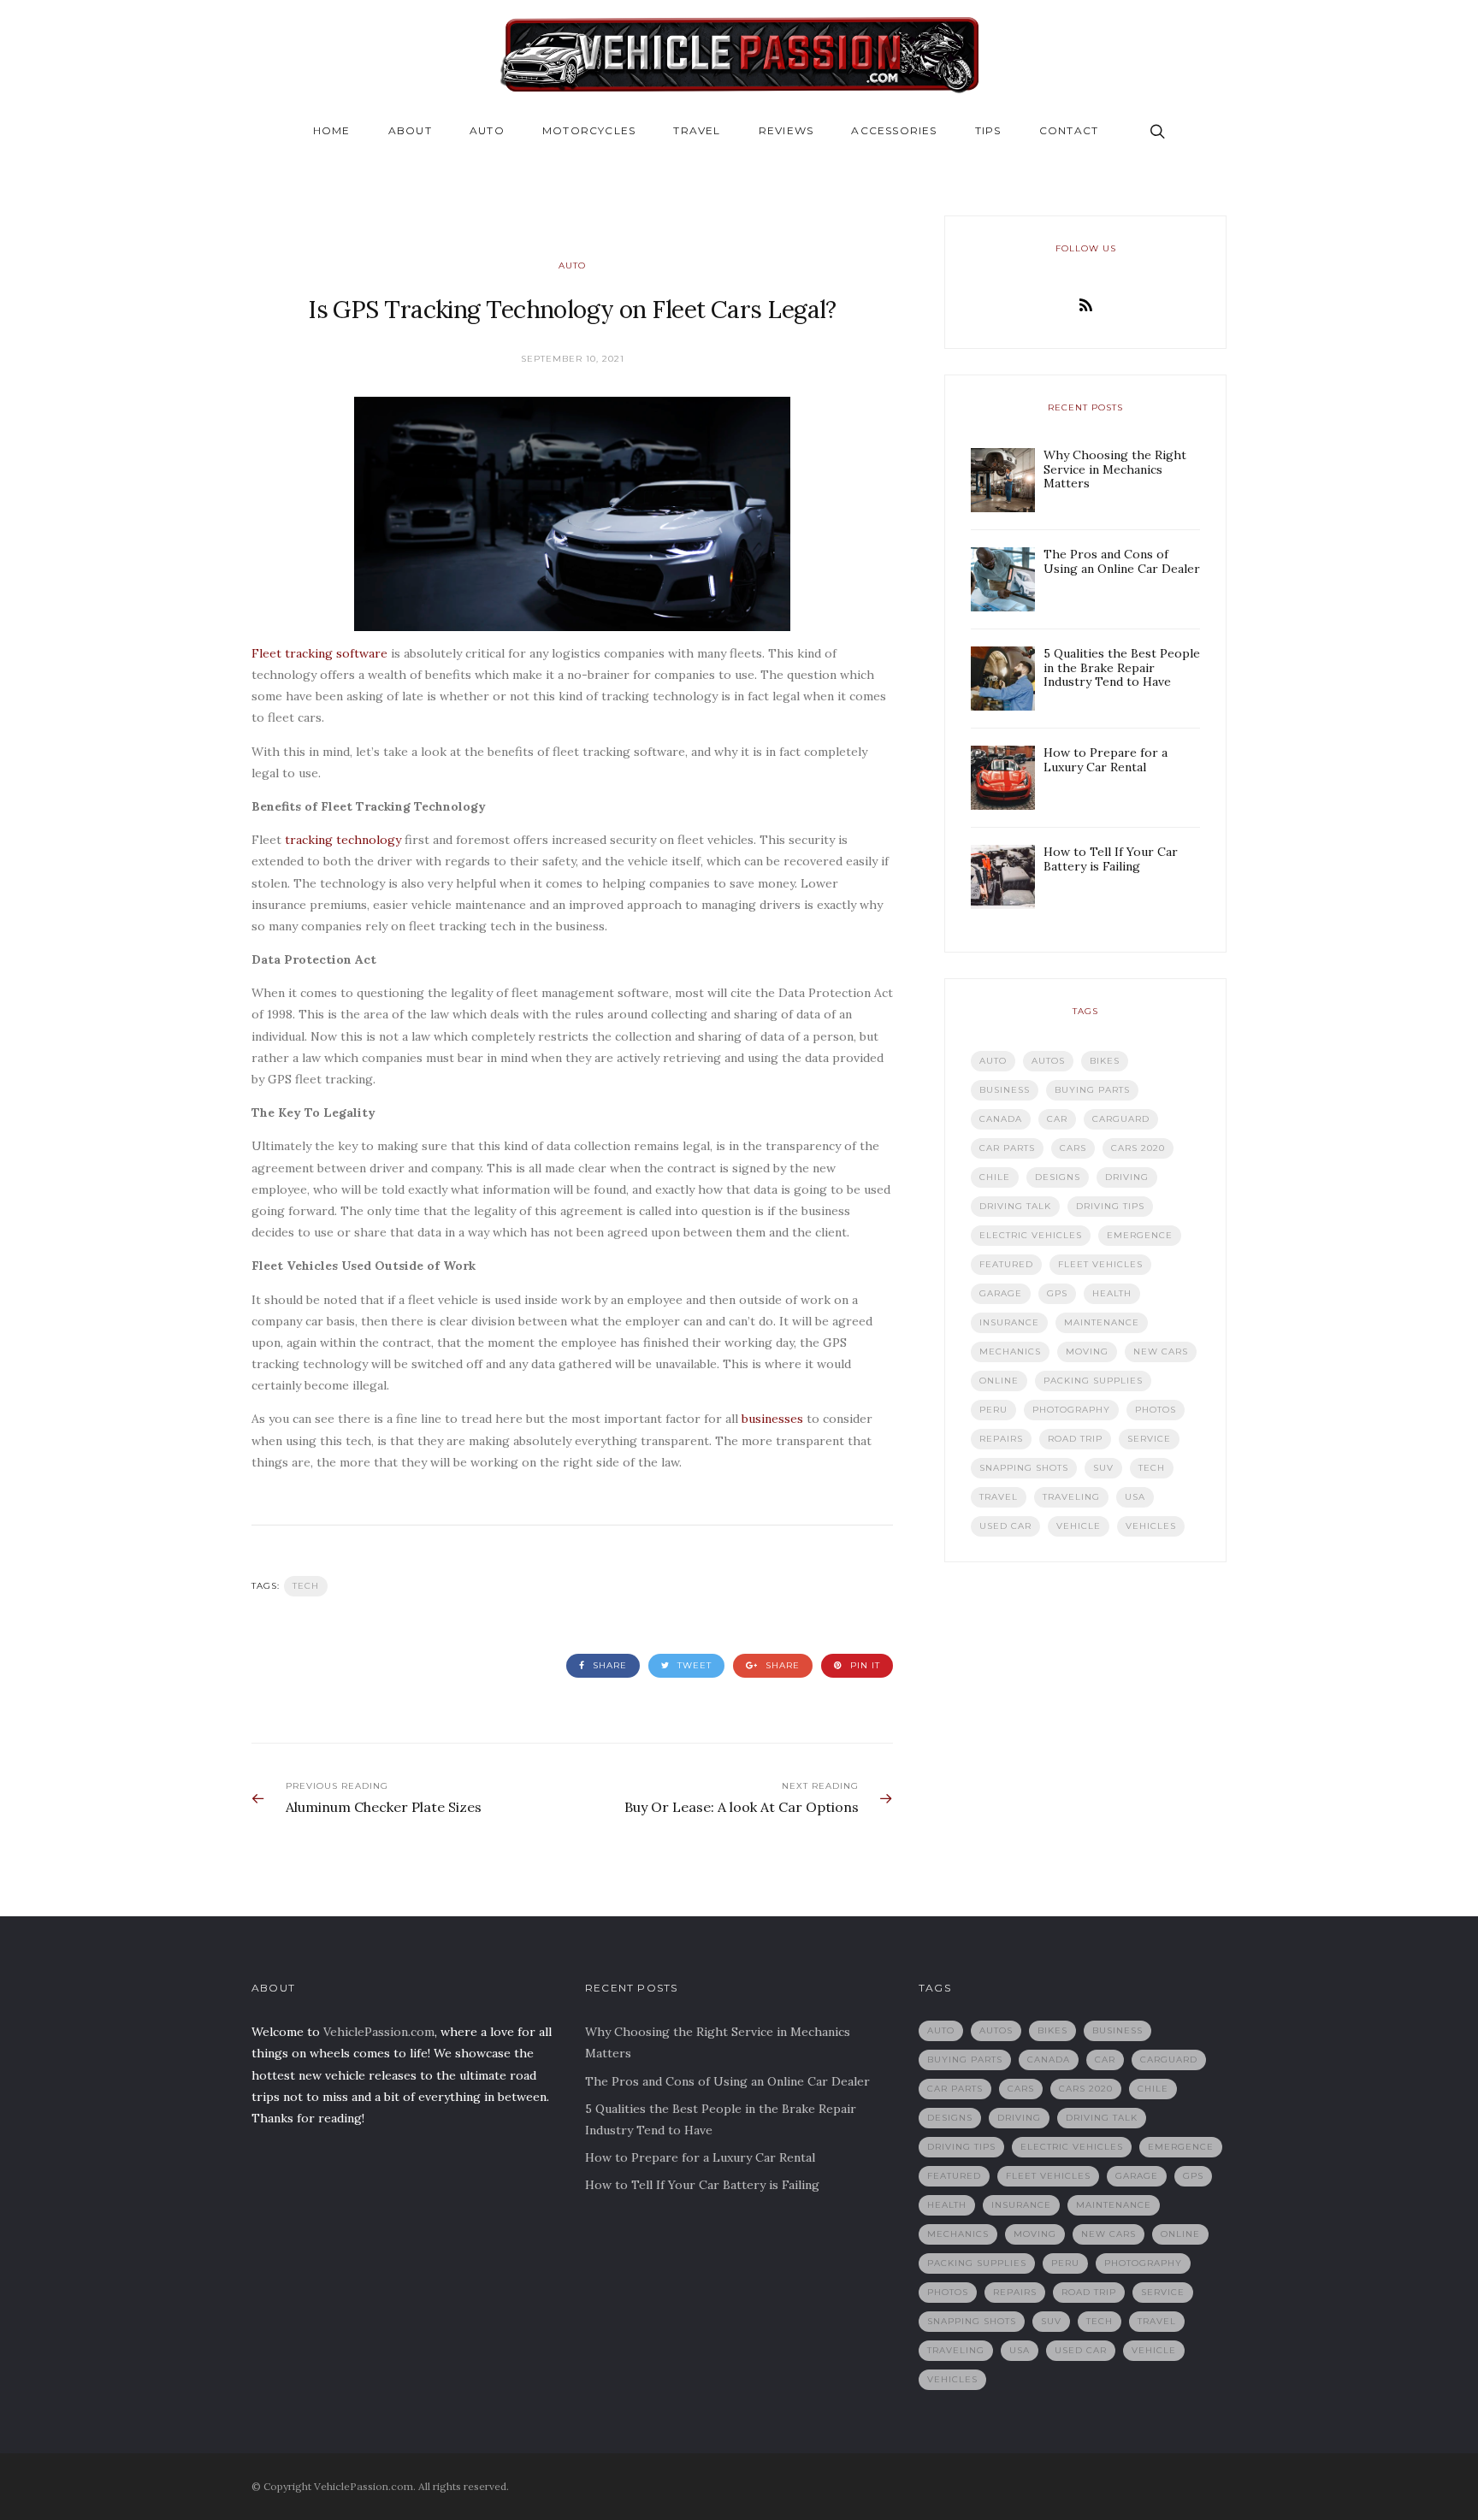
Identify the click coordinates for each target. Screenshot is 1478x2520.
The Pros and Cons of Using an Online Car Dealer (727, 2081)
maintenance (1102, 1322)
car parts (1007, 1148)
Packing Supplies (1093, 1381)
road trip (1075, 1439)
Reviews (786, 130)
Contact (1069, 130)
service (1149, 1439)
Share (608, 1665)
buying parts (1092, 1090)
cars (1073, 1148)
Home (332, 130)
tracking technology (343, 840)
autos (1048, 1061)
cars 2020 (1138, 1148)
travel (999, 1497)
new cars (1161, 1351)
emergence (1140, 1235)
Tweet (693, 1665)
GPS (1057, 1293)
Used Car (1005, 1526)
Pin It (863, 1665)
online (999, 1381)
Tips (988, 130)
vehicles (1151, 1526)
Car (1057, 1119)
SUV (1103, 1468)
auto (993, 1061)
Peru (993, 1410)
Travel (697, 130)
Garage (1001, 1293)
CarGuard (1121, 1119)
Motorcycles (589, 130)
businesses (772, 1419)
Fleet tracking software (319, 653)
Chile (995, 1177)
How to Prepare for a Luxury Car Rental (700, 2157)
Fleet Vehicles (1100, 1264)
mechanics (1010, 1351)
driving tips (1110, 1206)
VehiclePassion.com (379, 2032)
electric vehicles (1031, 1235)
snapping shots (1024, 1468)
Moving (1087, 1351)
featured (1006, 1264)
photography (1071, 1410)
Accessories (894, 130)
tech (306, 1586)
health (1112, 1293)
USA (1135, 1497)
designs (1058, 1177)
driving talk (1015, 1206)
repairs (1001, 1439)
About (410, 130)
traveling (1071, 1497)
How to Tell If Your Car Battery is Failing (702, 2185)
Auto (487, 130)
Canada (1001, 1119)
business (1005, 1090)
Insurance (1009, 1322)
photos (1156, 1410)
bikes (1105, 1061)
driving (1127, 1177)
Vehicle (1079, 1526)
